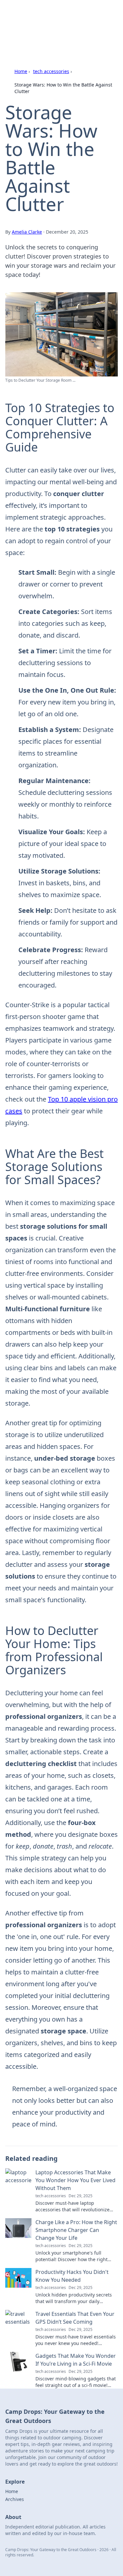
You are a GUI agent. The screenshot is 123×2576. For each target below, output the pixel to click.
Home (21, 71)
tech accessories (51, 71)
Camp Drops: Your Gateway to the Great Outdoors (61, 18)
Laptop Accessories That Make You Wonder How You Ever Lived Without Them (75, 2180)
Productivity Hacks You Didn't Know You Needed (72, 2276)
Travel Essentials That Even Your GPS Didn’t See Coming (75, 2318)
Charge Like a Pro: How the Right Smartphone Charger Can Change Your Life (76, 2230)
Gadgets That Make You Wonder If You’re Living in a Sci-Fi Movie (76, 2360)
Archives (15, 2499)
